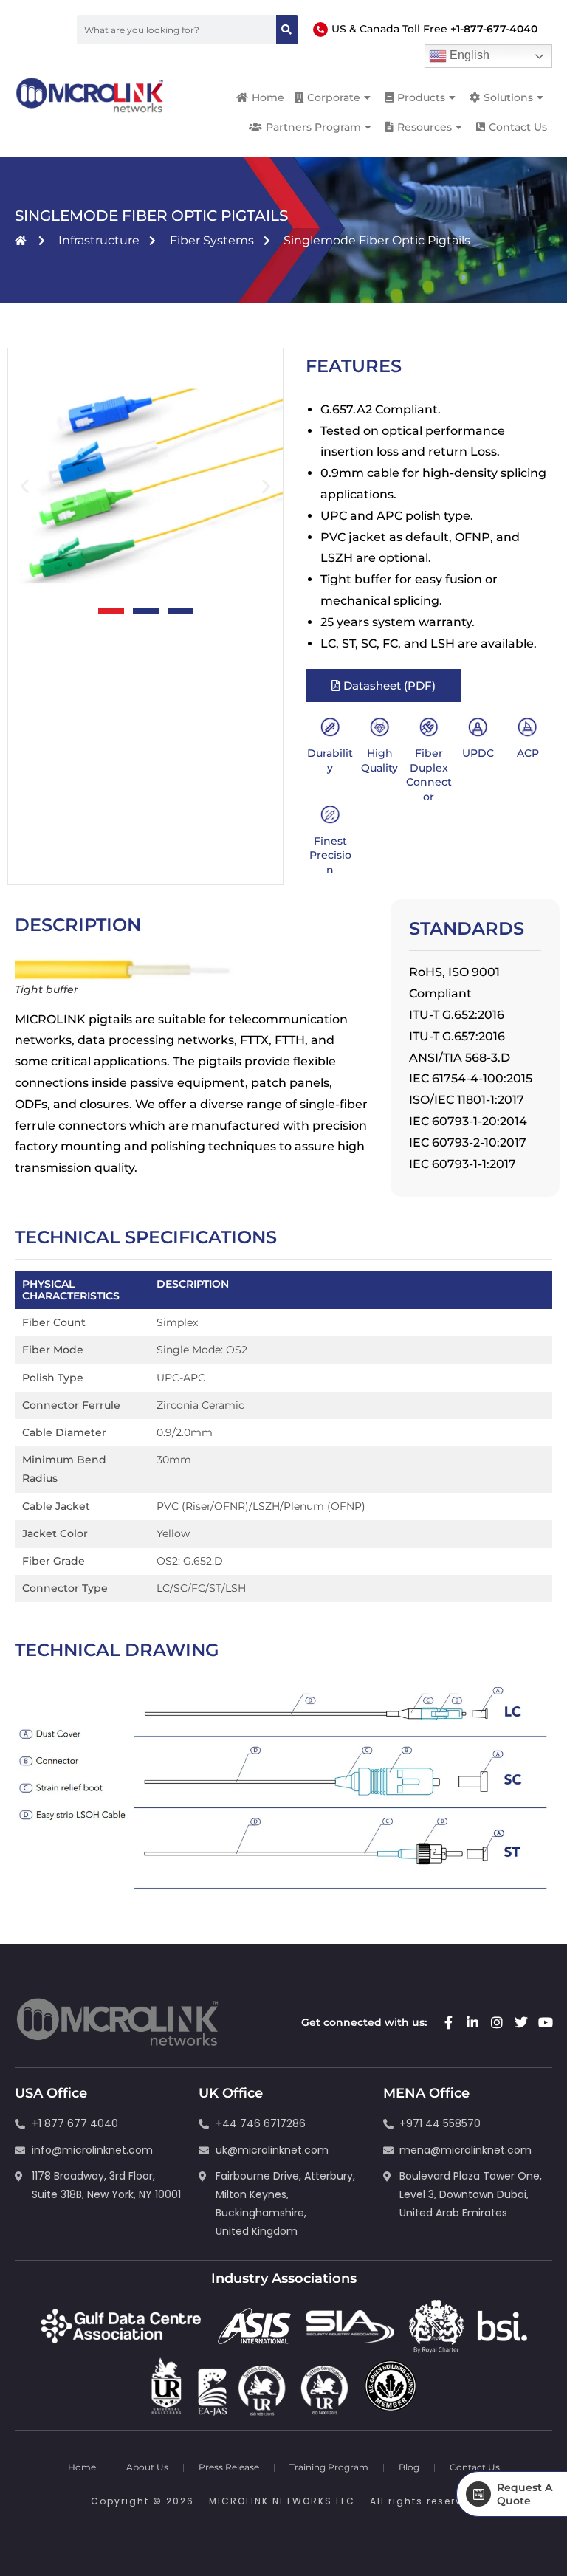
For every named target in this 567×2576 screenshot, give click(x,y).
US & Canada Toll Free (434, 29)
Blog (409, 2467)
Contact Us (475, 2467)
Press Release (229, 2467)
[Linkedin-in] (472, 2022)
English (468, 55)
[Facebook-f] (448, 2022)
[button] (25, 485)
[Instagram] (497, 2022)
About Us (147, 2467)
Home (82, 2467)
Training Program (329, 2467)
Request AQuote (525, 2494)
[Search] (287, 30)
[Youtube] (546, 2022)
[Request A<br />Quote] (478, 2494)
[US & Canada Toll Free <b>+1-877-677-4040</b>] (320, 30)
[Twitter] (521, 2022)
